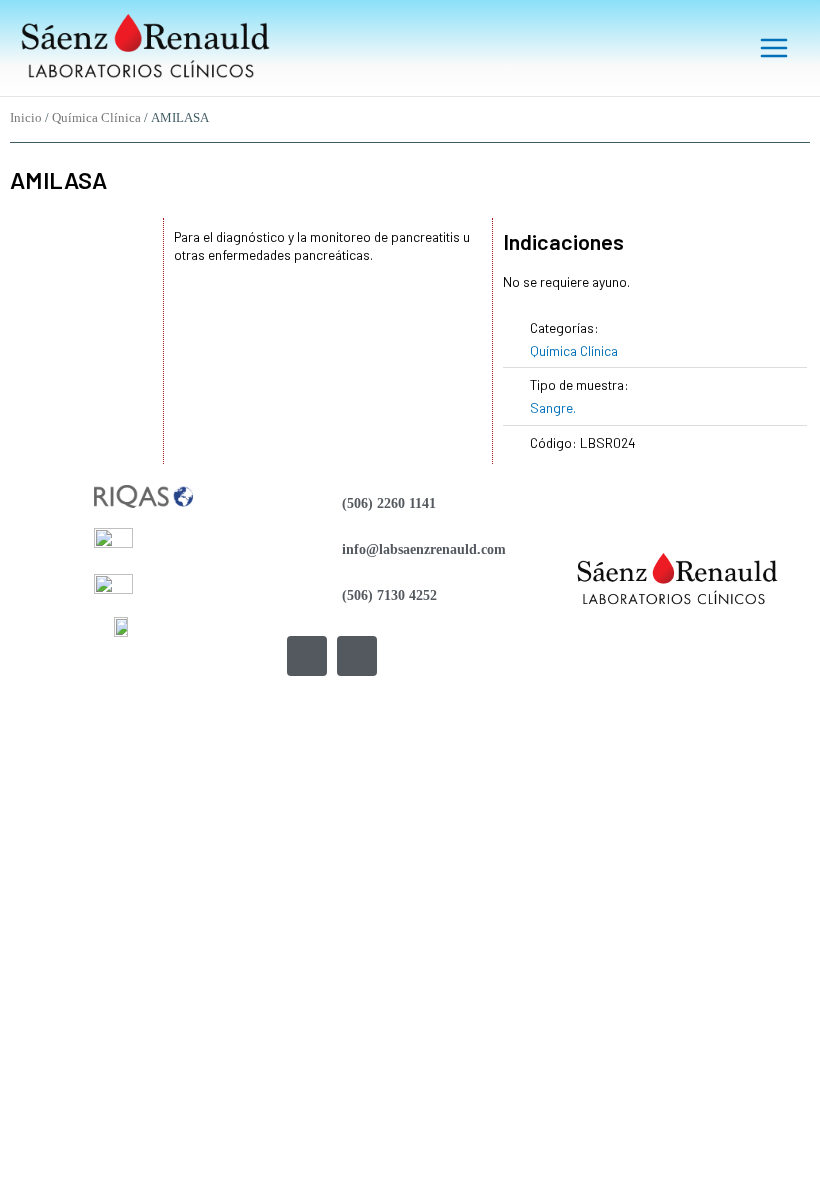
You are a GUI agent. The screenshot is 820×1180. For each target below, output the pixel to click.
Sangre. (553, 407)
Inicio (26, 118)
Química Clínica (96, 118)
